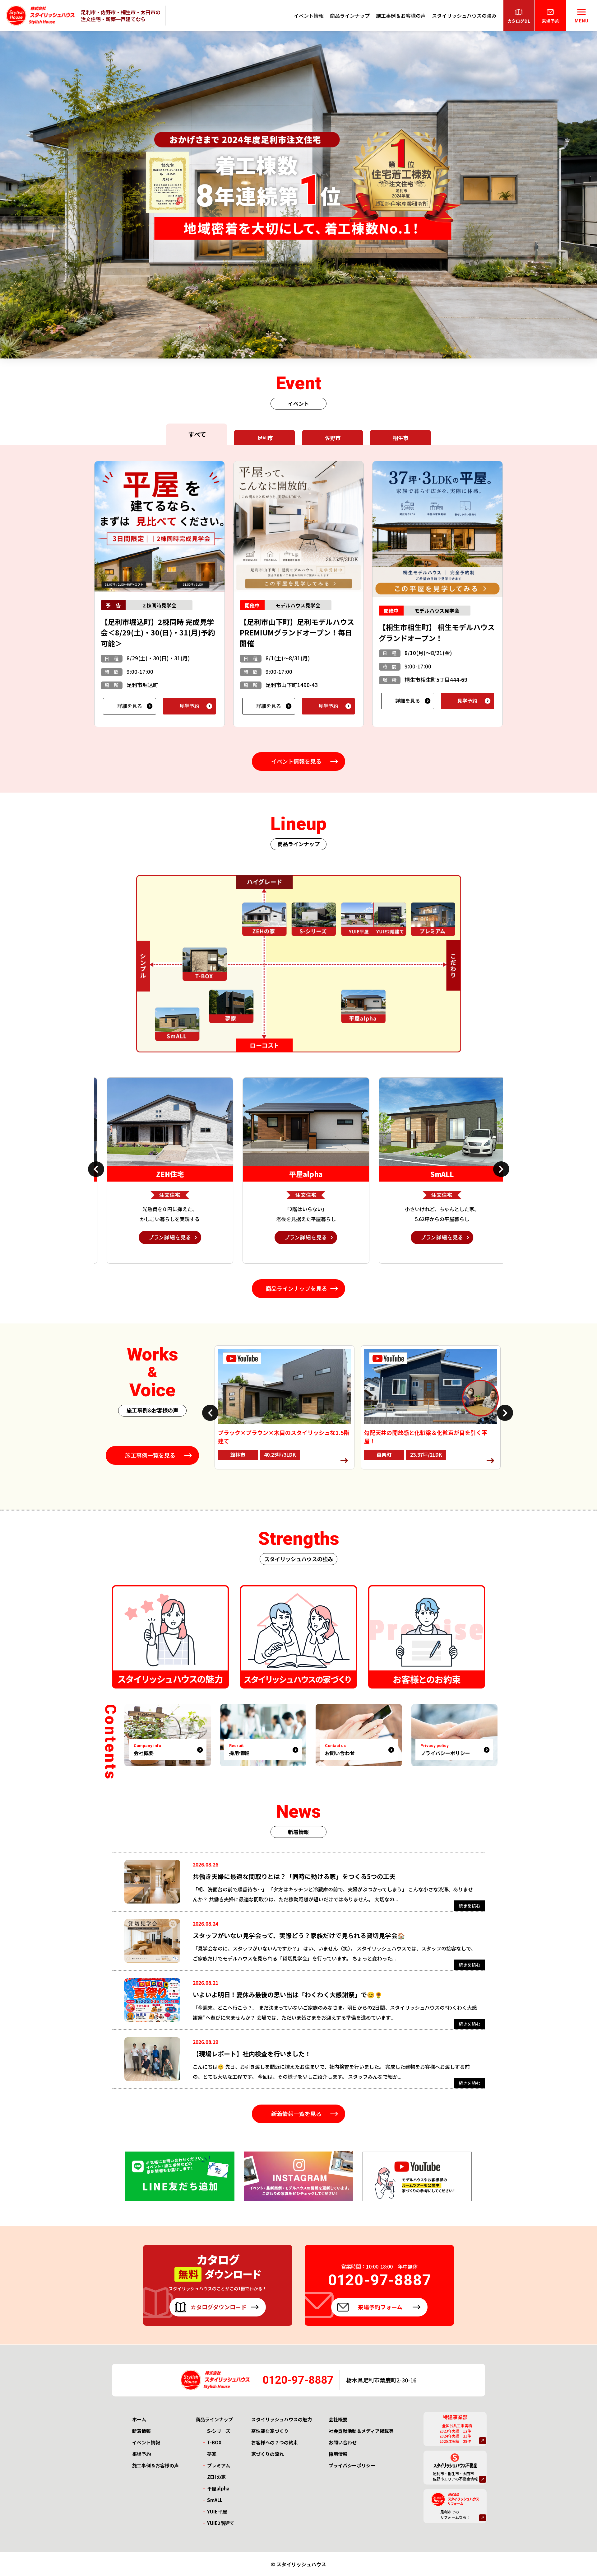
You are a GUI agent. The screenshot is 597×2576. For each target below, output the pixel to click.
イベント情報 (309, 16)
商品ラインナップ (350, 16)
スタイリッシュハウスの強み (464, 16)
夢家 (212, 2454)
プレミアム (219, 2465)
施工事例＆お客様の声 (401, 16)
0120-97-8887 (298, 2380)
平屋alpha (218, 2488)
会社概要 (338, 2419)
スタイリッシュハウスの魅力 (282, 2419)
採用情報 (338, 2454)
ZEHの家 (216, 2477)
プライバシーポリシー (352, 2465)
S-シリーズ (219, 2431)
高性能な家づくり (270, 2431)
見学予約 (189, 706)
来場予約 (141, 2454)
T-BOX (214, 2442)
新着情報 (141, 2431)
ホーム (139, 2419)
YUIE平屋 (217, 2511)
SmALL (215, 2500)
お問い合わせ (343, 2442)
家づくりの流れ (268, 2454)
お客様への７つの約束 (275, 2442)
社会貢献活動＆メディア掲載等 (361, 2431)
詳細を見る (130, 706)
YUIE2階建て (221, 2523)
